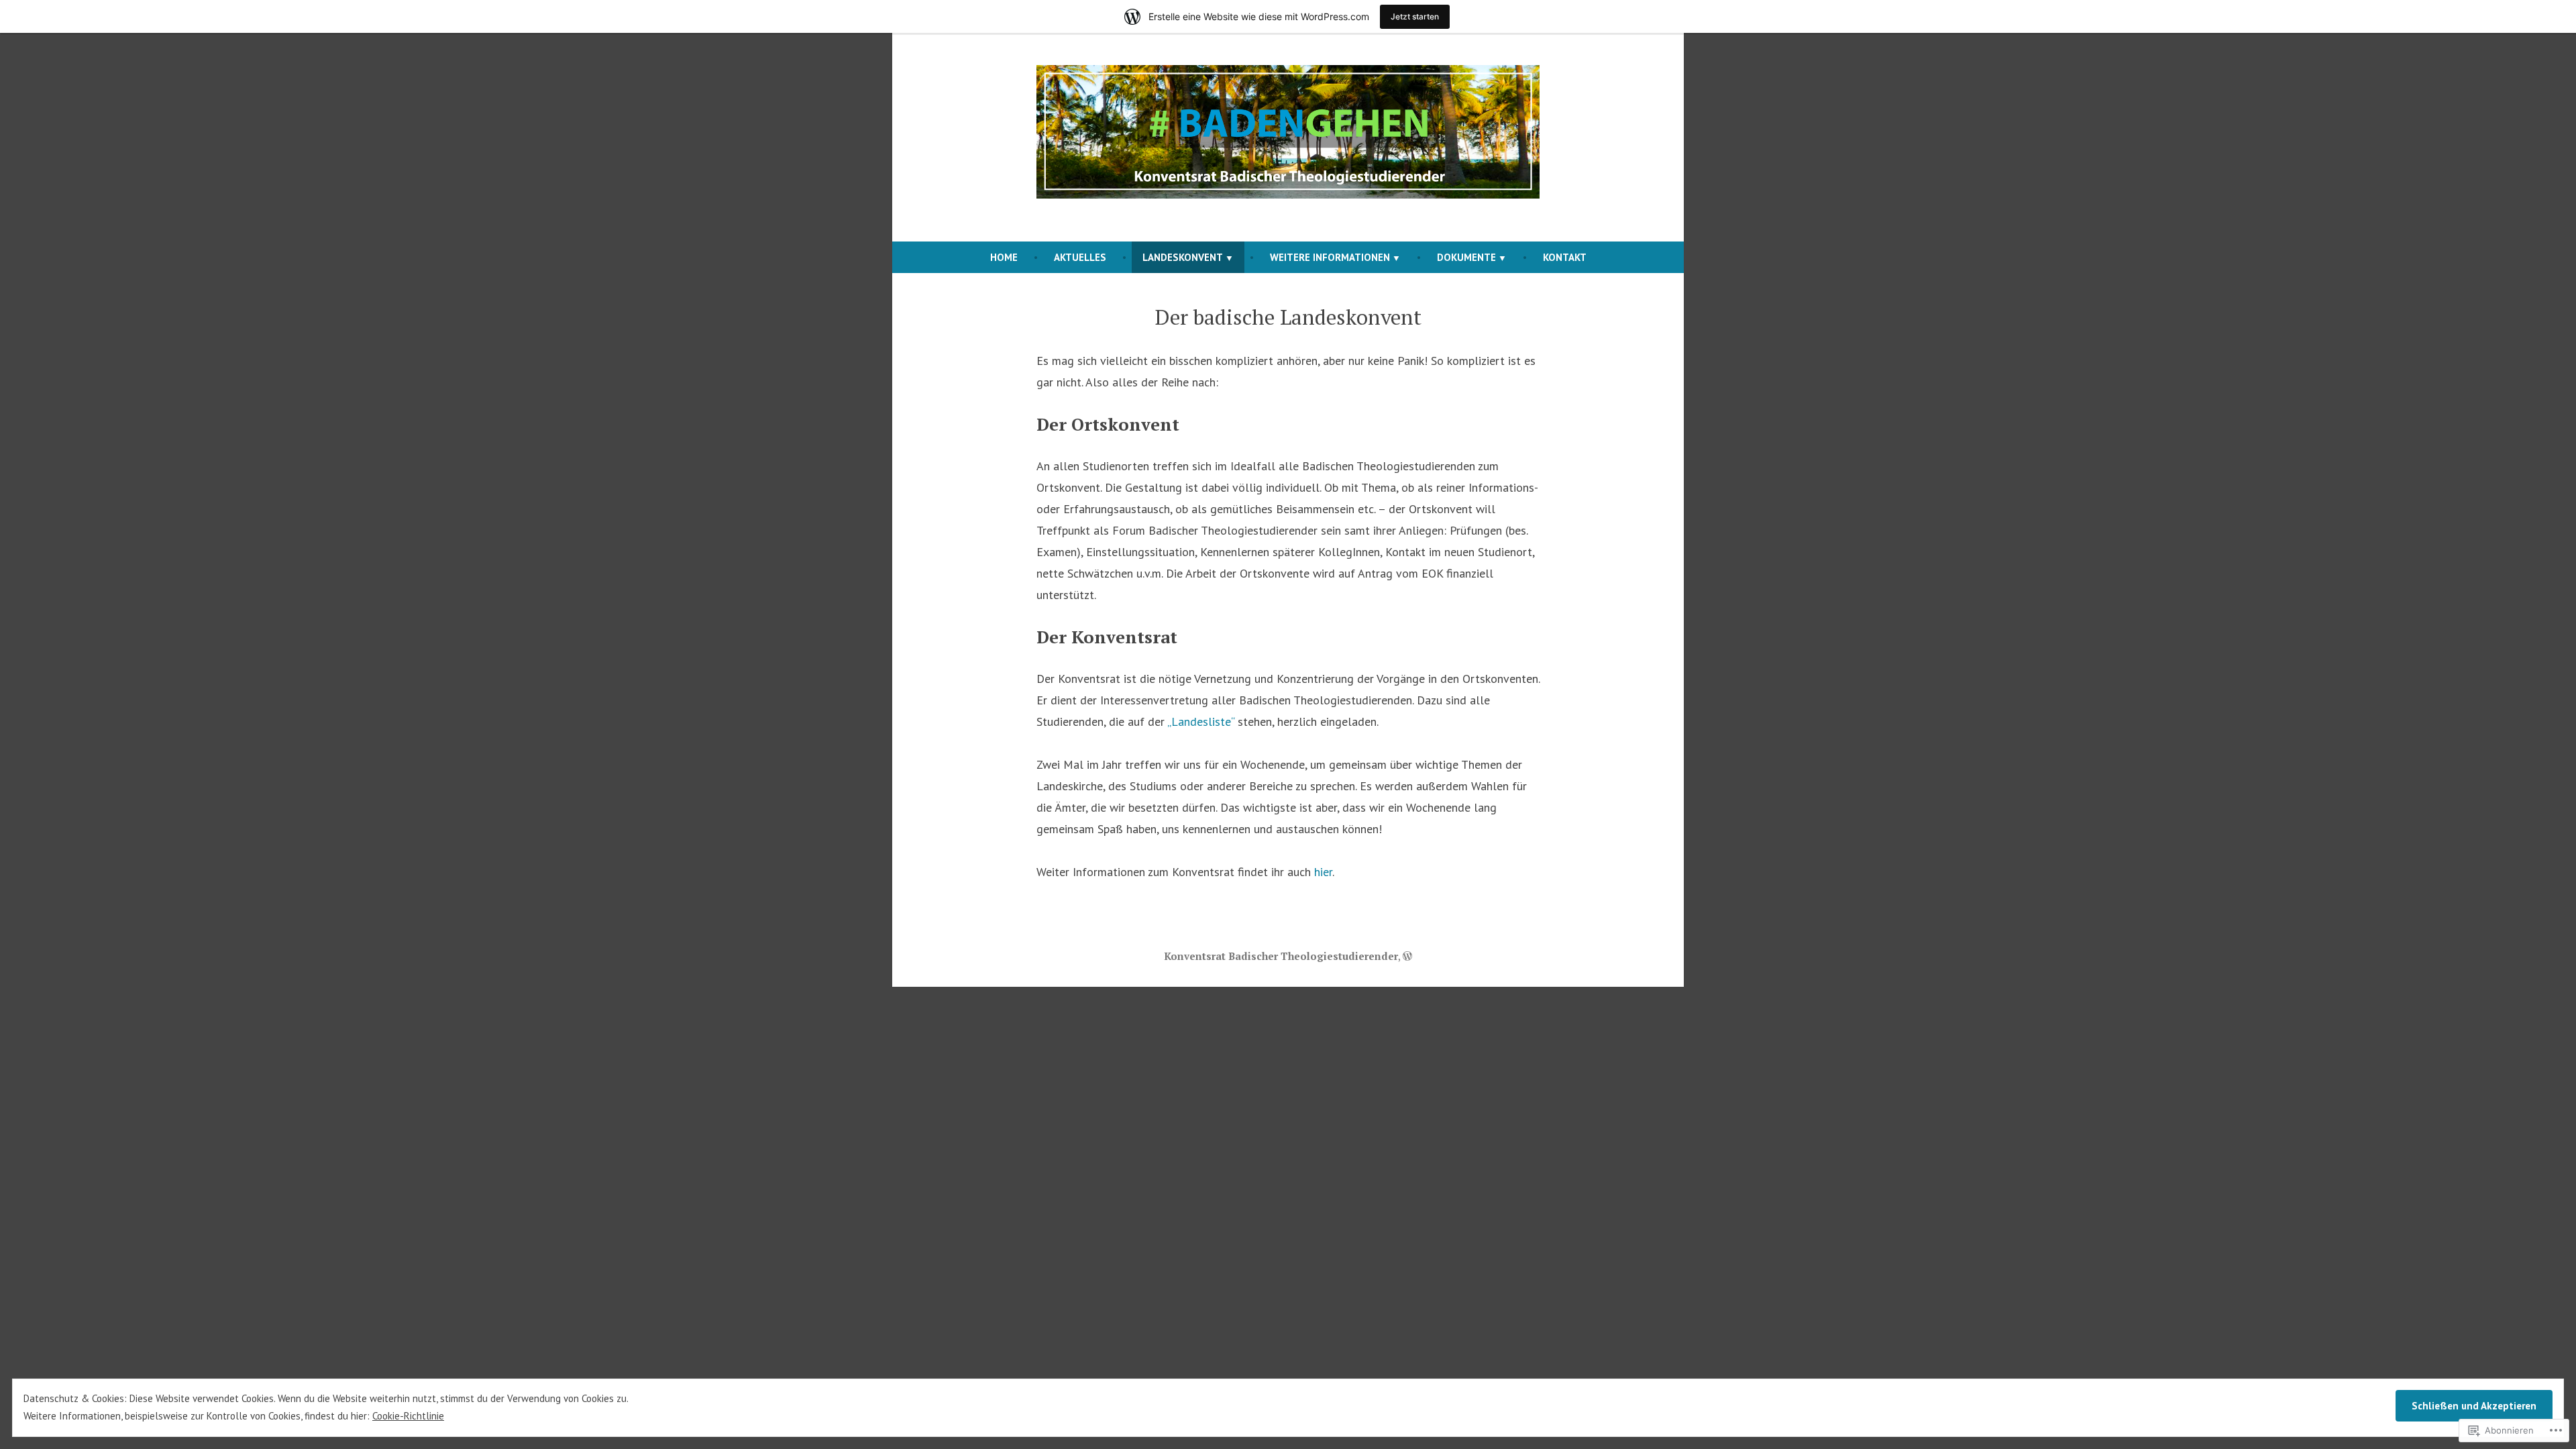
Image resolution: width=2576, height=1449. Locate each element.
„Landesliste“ (1201, 721)
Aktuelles (1080, 257)
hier (1323, 872)
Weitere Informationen (1330, 257)
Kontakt (1565, 257)
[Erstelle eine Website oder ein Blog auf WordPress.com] (1407, 956)
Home (1004, 257)
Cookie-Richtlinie (408, 1416)
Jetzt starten (1415, 16)
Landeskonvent (1183, 257)
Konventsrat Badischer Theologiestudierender (1281, 956)
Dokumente (1466, 257)
